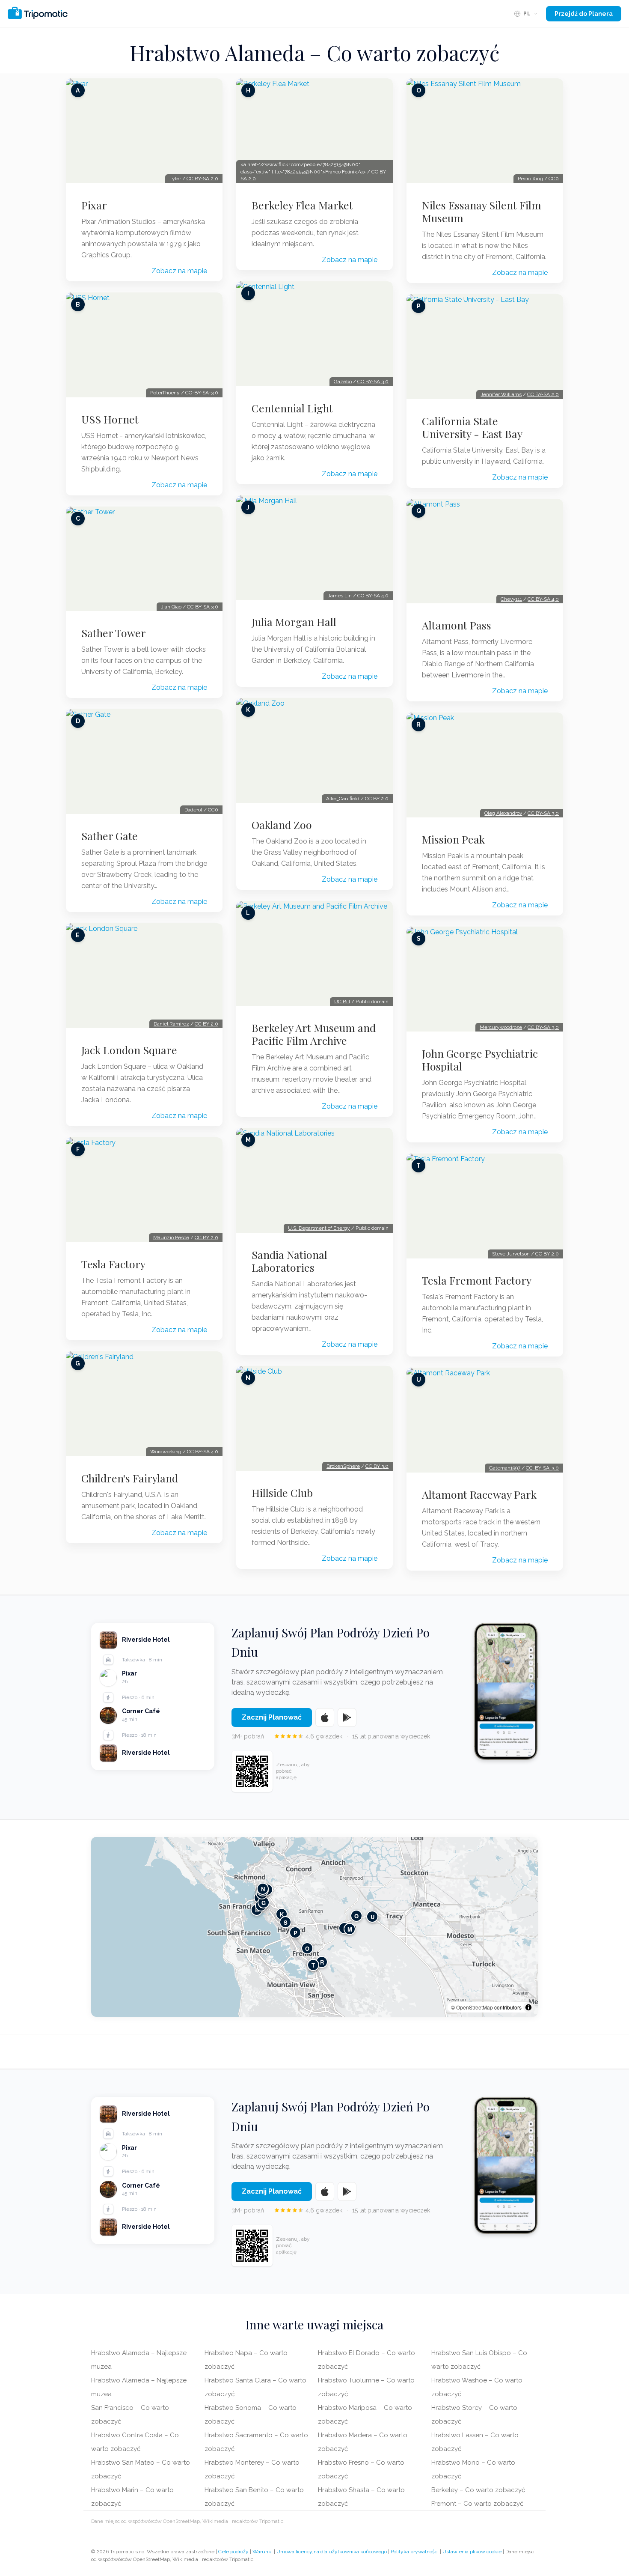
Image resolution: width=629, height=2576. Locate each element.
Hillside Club (282, 1493)
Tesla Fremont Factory (477, 1280)
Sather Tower (114, 633)
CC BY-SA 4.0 (203, 1452)
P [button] (295, 1933)
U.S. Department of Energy (319, 1228)
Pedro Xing (530, 179)
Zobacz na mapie (179, 271)
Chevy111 (511, 599)
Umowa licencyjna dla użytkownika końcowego (332, 2552)
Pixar (94, 205)
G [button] (264, 1903)
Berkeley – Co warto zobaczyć (478, 2490)
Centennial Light (292, 408)
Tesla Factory (113, 1264)
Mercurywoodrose (501, 1027)
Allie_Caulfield (343, 799)
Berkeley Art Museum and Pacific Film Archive (314, 1034)
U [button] (372, 1917)
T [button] (313, 1965)
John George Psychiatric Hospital (480, 1060)
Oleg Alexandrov (503, 813)
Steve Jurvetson (511, 1254)
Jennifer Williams (501, 394)
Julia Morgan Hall (294, 622)
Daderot (193, 810)
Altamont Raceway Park (479, 1494)
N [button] (263, 1889)
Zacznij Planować (272, 1717)
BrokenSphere (343, 1466)
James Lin (340, 596)
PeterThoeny (165, 393)
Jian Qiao (171, 607)
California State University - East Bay (472, 427)
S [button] (286, 1922)
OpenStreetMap (475, 2007)
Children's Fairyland (130, 1478)
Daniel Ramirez (171, 1024)
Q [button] (356, 1916)
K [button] (282, 1914)
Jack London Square (129, 1050)
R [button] (322, 1962)
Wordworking (166, 1452)
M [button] (350, 1929)
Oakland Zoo (282, 825)
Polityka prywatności (415, 2552)
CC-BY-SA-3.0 (202, 393)
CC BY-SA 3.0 (203, 607)
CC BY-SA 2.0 (202, 179)
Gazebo (343, 382)
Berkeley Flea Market (302, 205)
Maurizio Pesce (171, 1237)
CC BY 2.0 (206, 1024)
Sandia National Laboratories (289, 1261)
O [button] (307, 1948)
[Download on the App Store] (325, 1717)
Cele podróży (233, 2552)
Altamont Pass (457, 625)
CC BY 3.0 (377, 1466)
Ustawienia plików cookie (472, 2552)
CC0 (213, 810)
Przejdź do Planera (584, 14)
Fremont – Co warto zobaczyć (477, 2504)
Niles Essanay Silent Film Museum (482, 212)
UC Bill (342, 1002)
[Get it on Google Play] (347, 1717)
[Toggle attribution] (528, 2007)
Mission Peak (453, 839)
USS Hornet (110, 419)
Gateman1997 (505, 1468)
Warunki (263, 2552)
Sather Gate (110, 836)
